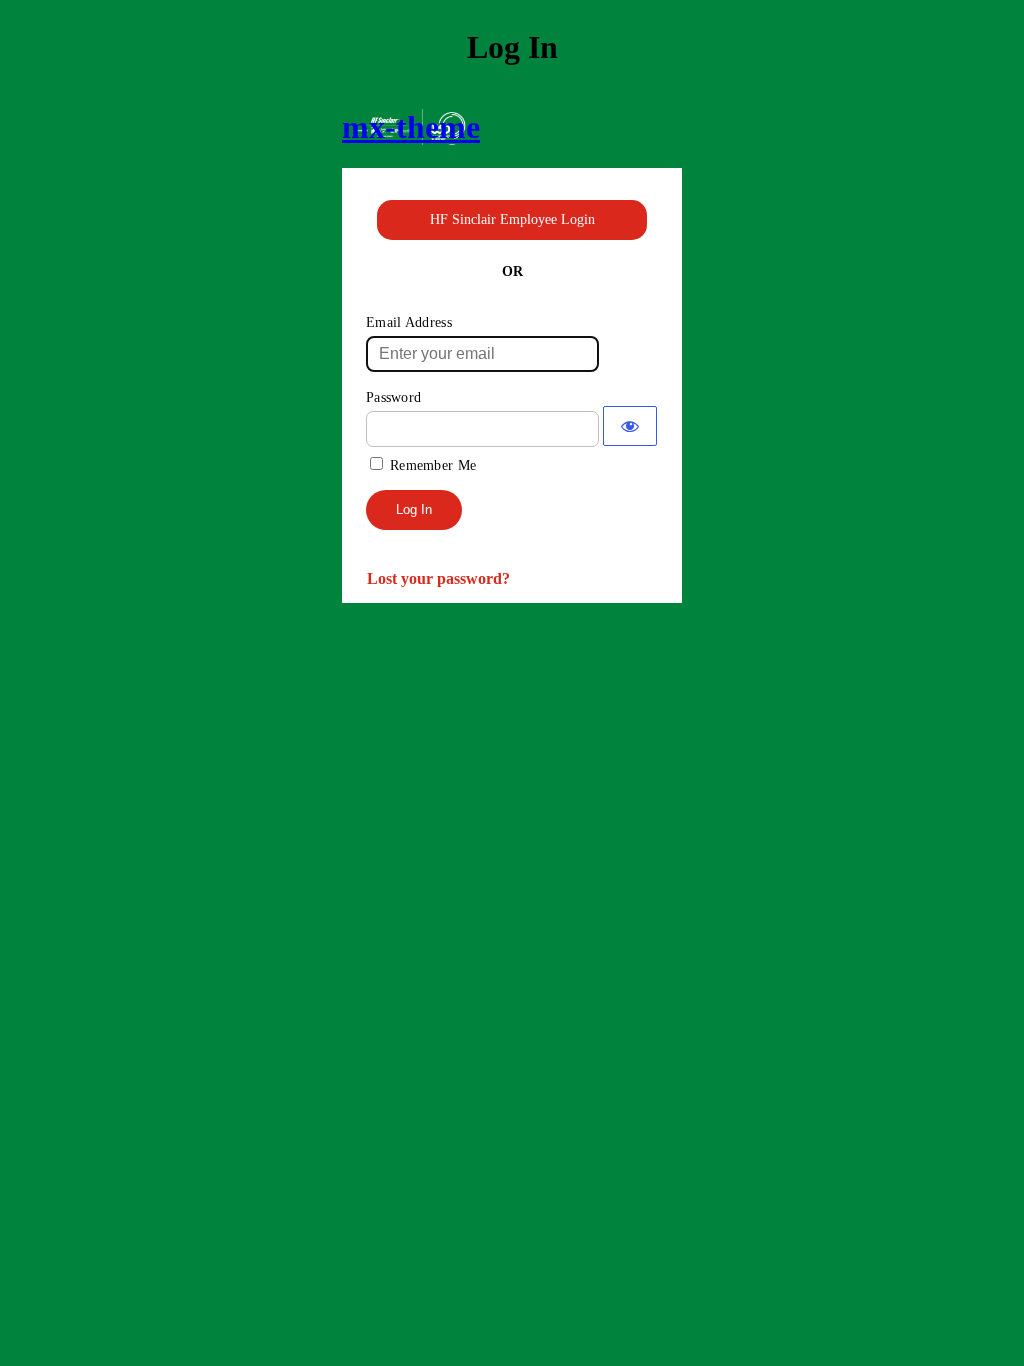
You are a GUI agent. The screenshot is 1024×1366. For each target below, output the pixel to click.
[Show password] (630, 426)
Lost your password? (438, 578)
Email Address (409, 322)
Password (393, 397)
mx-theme (411, 127)
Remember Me (433, 465)
